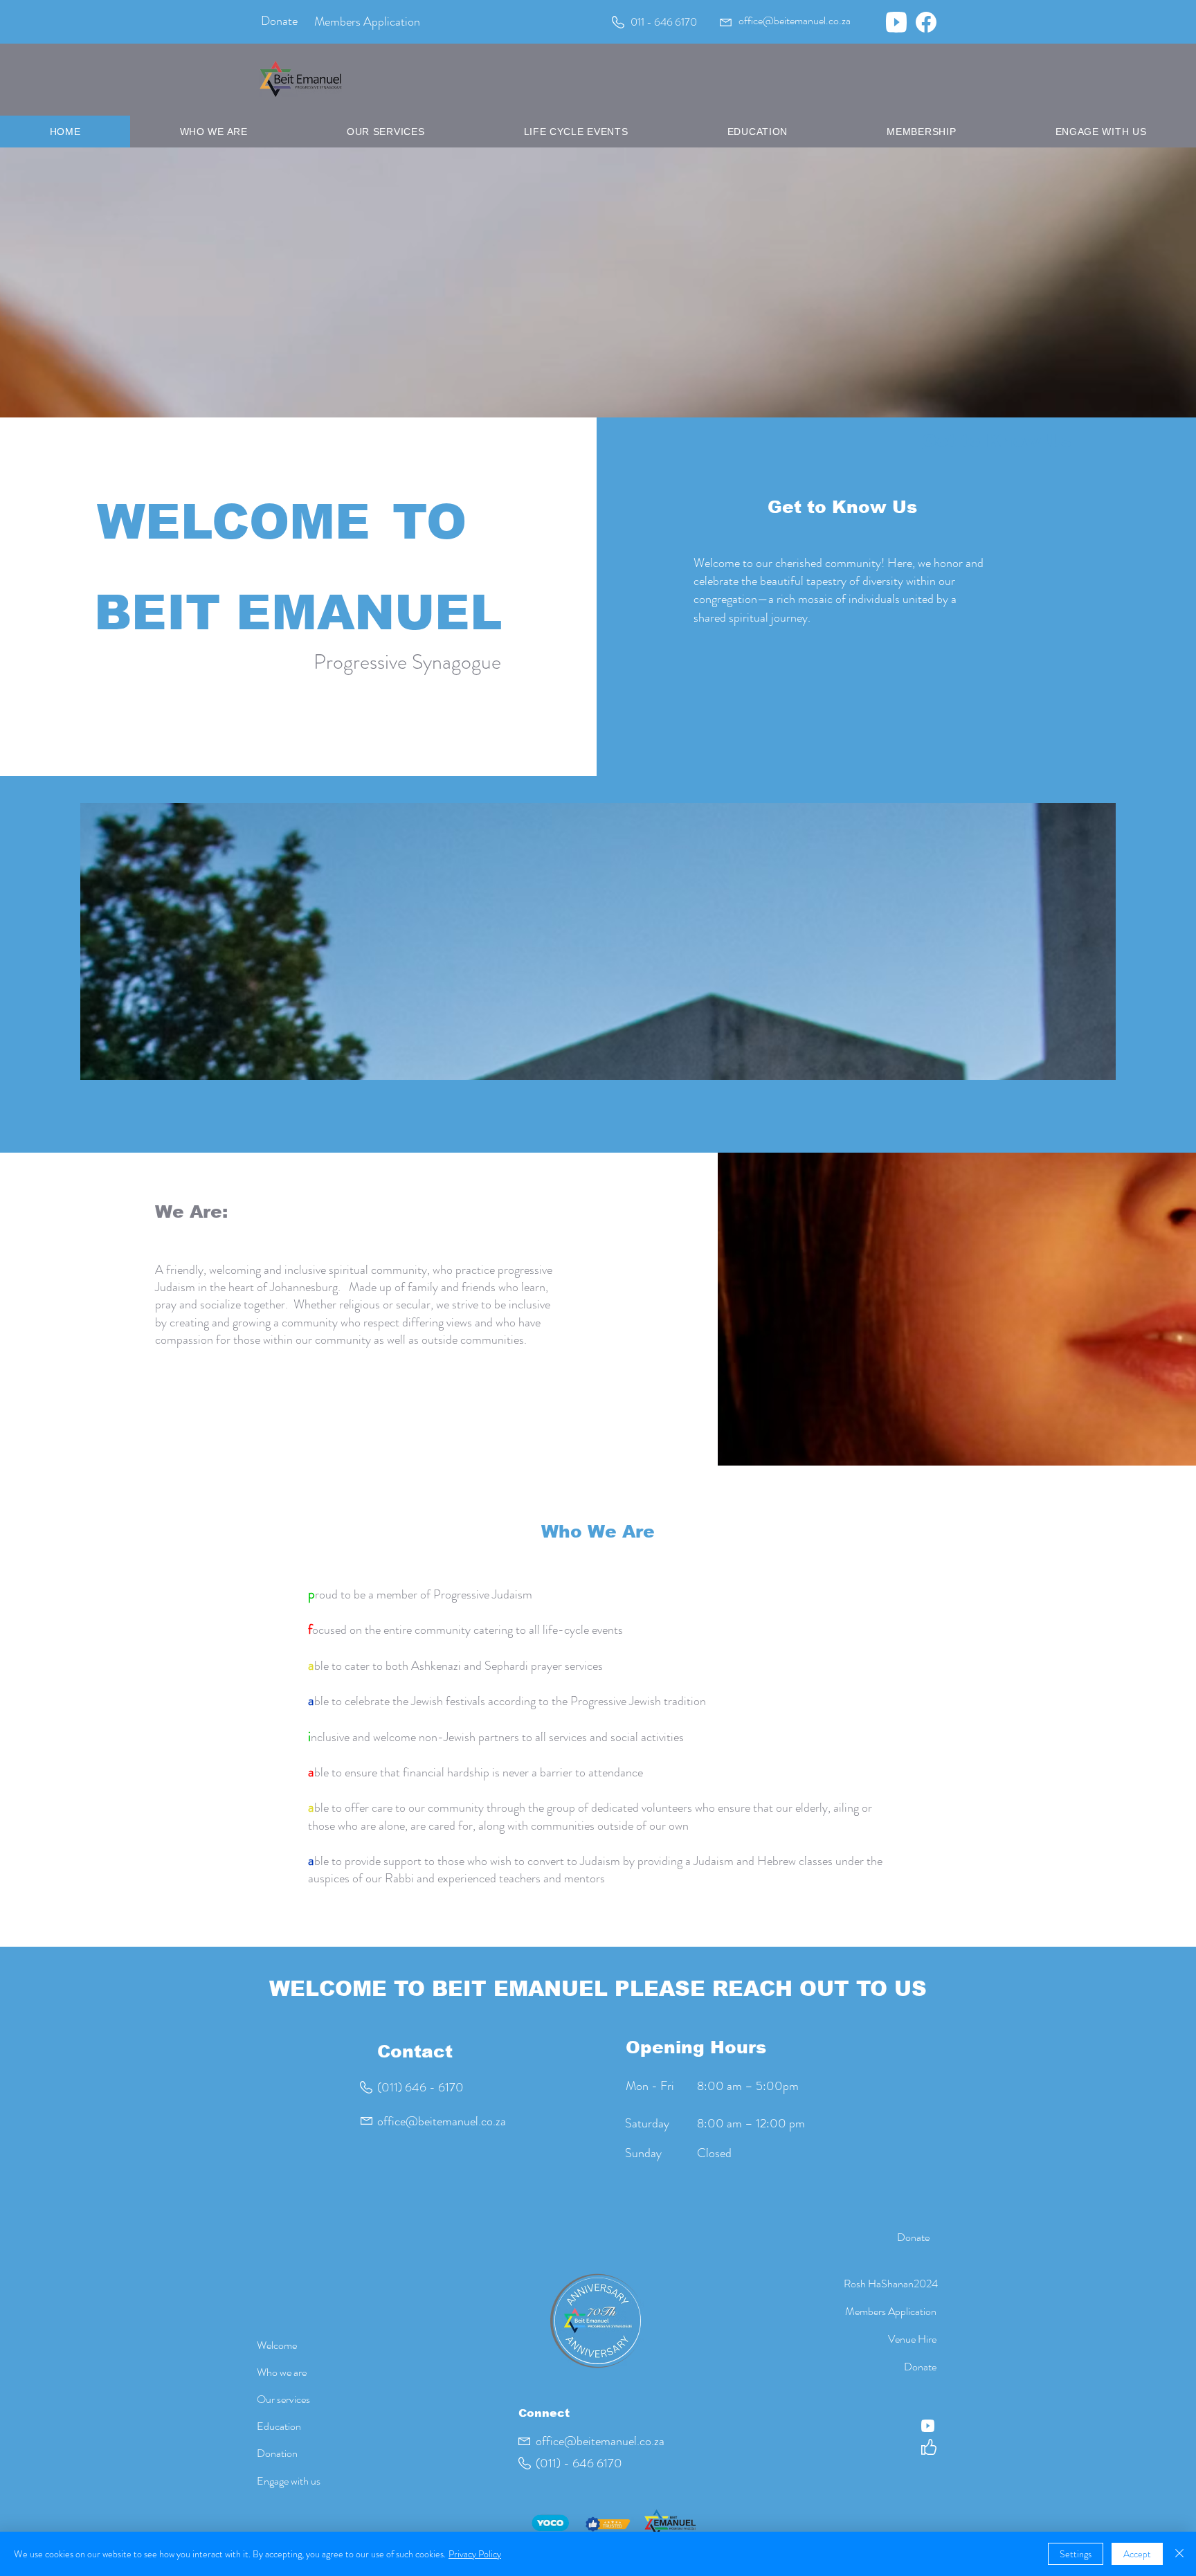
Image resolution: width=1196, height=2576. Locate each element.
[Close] (1179, 2554)
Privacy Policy (475, 2554)
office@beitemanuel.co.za (442, 2121)
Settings (1076, 2554)
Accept (1137, 2554)
